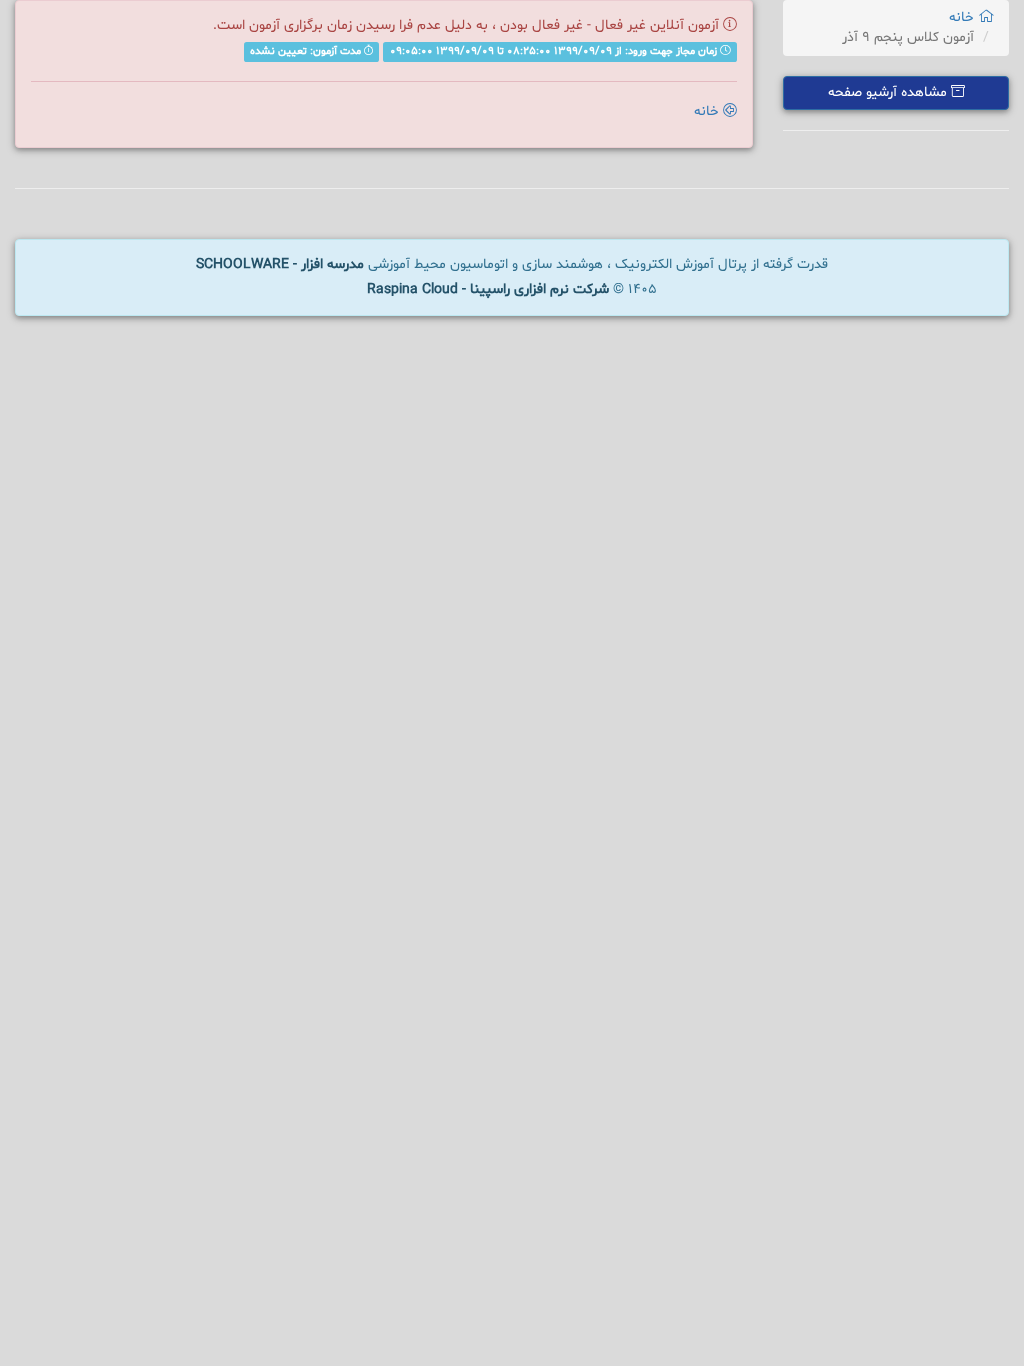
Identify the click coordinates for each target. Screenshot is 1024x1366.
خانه (963, 17)
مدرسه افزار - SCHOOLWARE (280, 264)
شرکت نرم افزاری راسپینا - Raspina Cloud (488, 289)
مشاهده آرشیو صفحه (889, 92)
